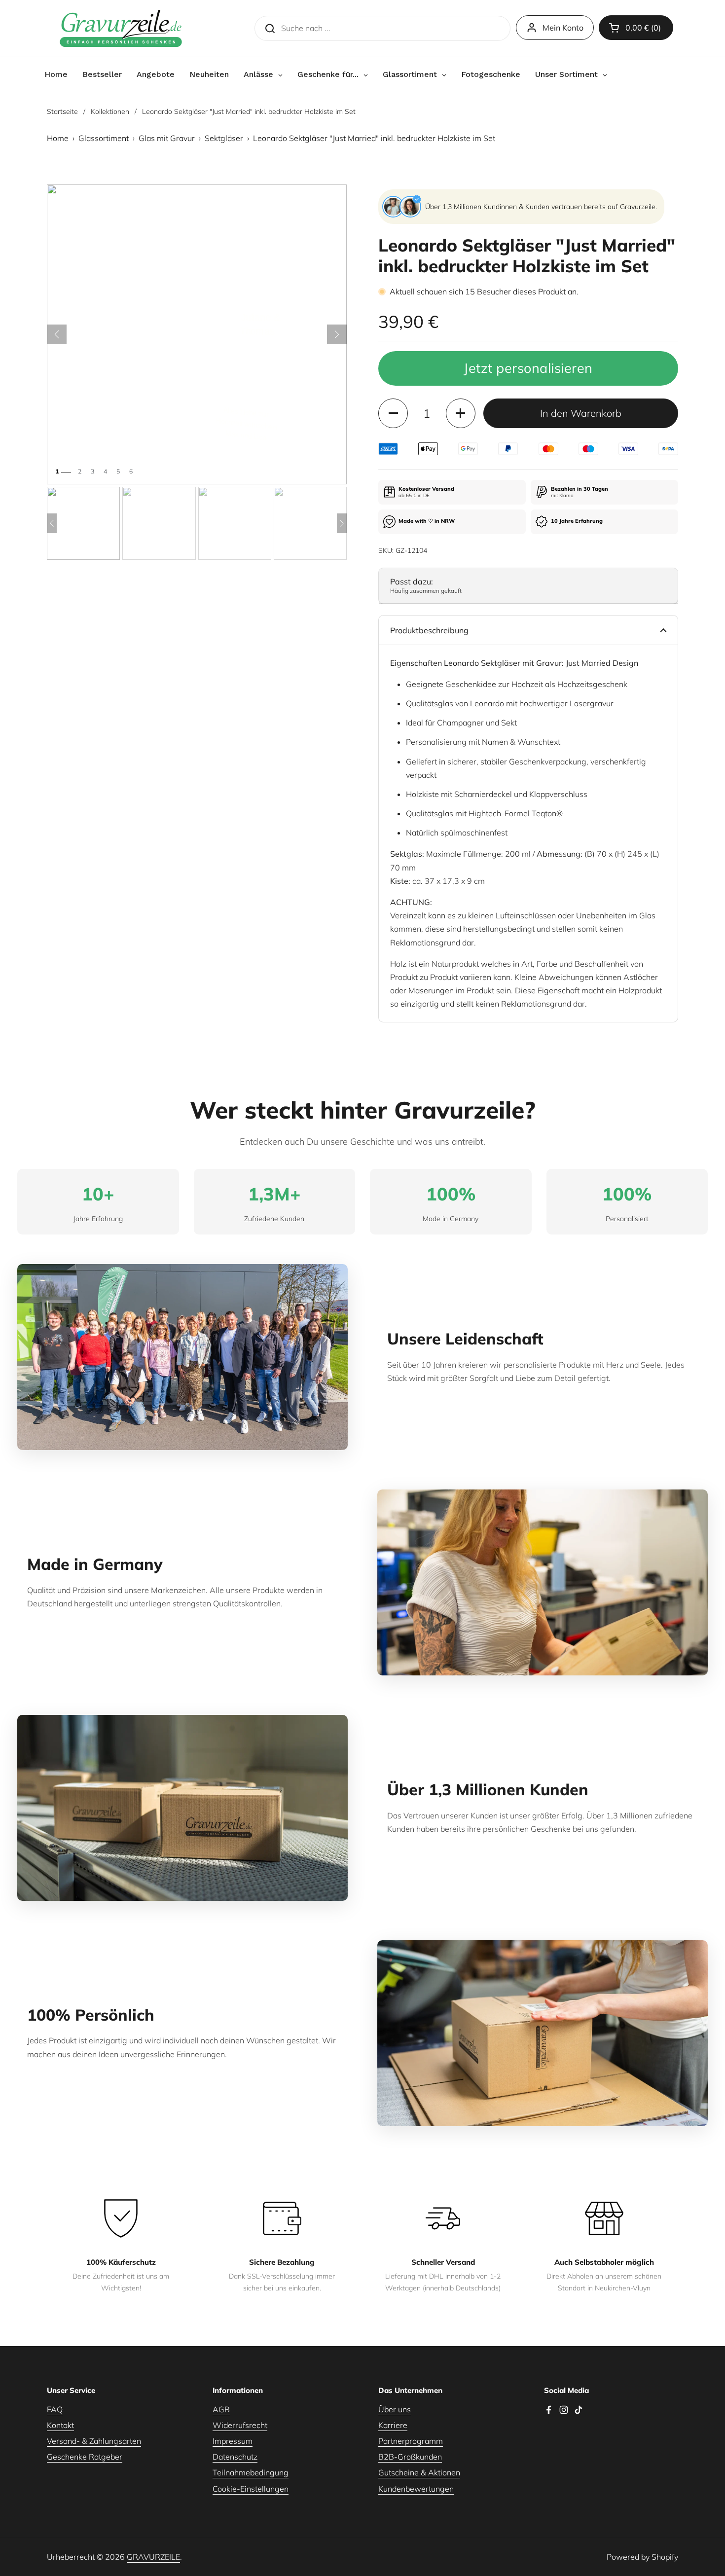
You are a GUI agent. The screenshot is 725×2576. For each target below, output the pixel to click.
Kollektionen (110, 111)
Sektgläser (224, 138)
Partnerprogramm (411, 2441)
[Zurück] (57, 334)
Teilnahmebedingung (251, 2472)
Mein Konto (563, 28)
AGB (221, 2409)
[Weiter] (337, 334)
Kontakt (60, 2425)
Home (58, 138)
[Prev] (52, 523)
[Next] (342, 523)
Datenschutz (235, 2457)
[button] (636, 28)
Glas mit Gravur (167, 138)
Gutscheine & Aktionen (419, 2472)
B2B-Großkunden (410, 2457)
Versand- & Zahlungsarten (94, 2441)
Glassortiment (104, 138)
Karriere (393, 2425)
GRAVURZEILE (153, 2557)
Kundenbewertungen (416, 2489)
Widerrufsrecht (240, 2425)
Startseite (62, 111)
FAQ (55, 2409)
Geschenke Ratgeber (85, 2457)
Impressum (233, 2441)
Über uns (395, 2409)
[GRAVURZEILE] (121, 28)
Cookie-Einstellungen (251, 2489)
